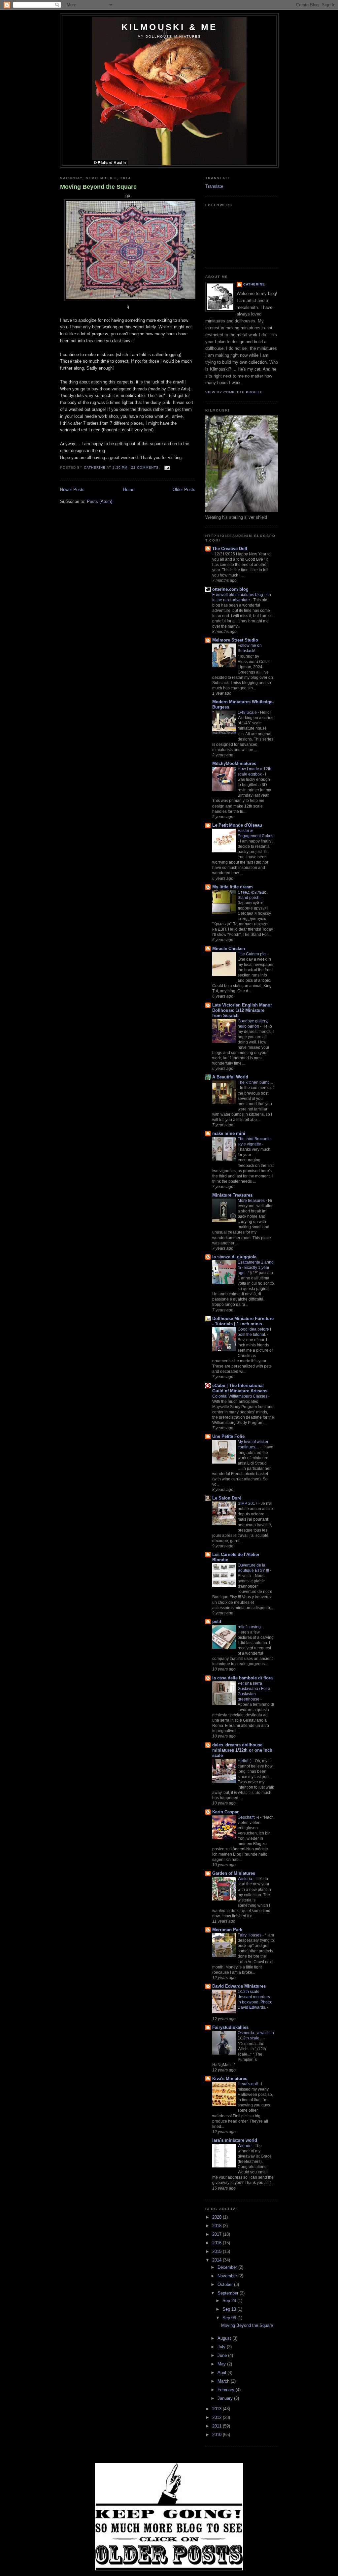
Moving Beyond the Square (98, 187)
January (226, 2398)
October (226, 2284)
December (228, 2267)
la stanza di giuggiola (234, 1257)
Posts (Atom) (100, 501)
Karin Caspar (225, 1812)
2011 (218, 2426)
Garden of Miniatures (234, 1873)
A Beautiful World (230, 1077)
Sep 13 (230, 2309)
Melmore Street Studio (235, 640)
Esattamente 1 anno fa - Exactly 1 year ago (256, 1268)
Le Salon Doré (227, 1498)
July (222, 2347)
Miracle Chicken (229, 949)
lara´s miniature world (235, 2140)
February (227, 2390)
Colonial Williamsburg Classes (240, 1396)
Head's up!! (248, 2084)
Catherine (254, 284)
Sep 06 (230, 2318)
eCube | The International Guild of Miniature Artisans (240, 1388)
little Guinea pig (252, 954)
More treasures (252, 1201)
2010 (218, 2435)
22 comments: (146, 467)
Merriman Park (227, 1930)
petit (217, 1621)
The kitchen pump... (255, 1082)
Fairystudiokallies (230, 2027)
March (224, 2381)
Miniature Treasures (232, 1195)
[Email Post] (167, 467)
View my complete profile (234, 392)
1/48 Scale (248, 712)
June (223, 2355)
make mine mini (229, 1133)
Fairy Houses (250, 1935)
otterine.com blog (230, 589)
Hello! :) (245, 1761)
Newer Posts (72, 490)
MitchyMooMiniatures (234, 763)
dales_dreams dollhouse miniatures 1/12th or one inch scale (242, 1750)
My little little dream (233, 887)
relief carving (250, 1627)
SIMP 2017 (248, 1503)
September (229, 2293)
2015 (218, 2251)
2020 (218, 2217)
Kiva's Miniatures (230, 2079)
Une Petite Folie (228, 1436)
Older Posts (184, 490)
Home (129, 490)
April (222, 2373)
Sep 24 (230, 2301)
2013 (218, 2409)
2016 (218, 2243)
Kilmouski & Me (169, 27)
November (228, 2276)
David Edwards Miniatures (239, 1986)
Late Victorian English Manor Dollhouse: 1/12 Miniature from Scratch (242, 1010)
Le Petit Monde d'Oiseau (237, 825)
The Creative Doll (230, 549)
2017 (218, 2234)
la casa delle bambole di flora (242, 1678)
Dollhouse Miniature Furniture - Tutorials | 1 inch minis (243, 1321)
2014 (218, 2260)
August (225, 2338)
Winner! (245, 2146)
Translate (214, 186)
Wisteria (245, 1879)
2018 (218, 2226)
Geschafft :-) (249, 1817)
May (222, 2364)
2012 (218, 2417)
